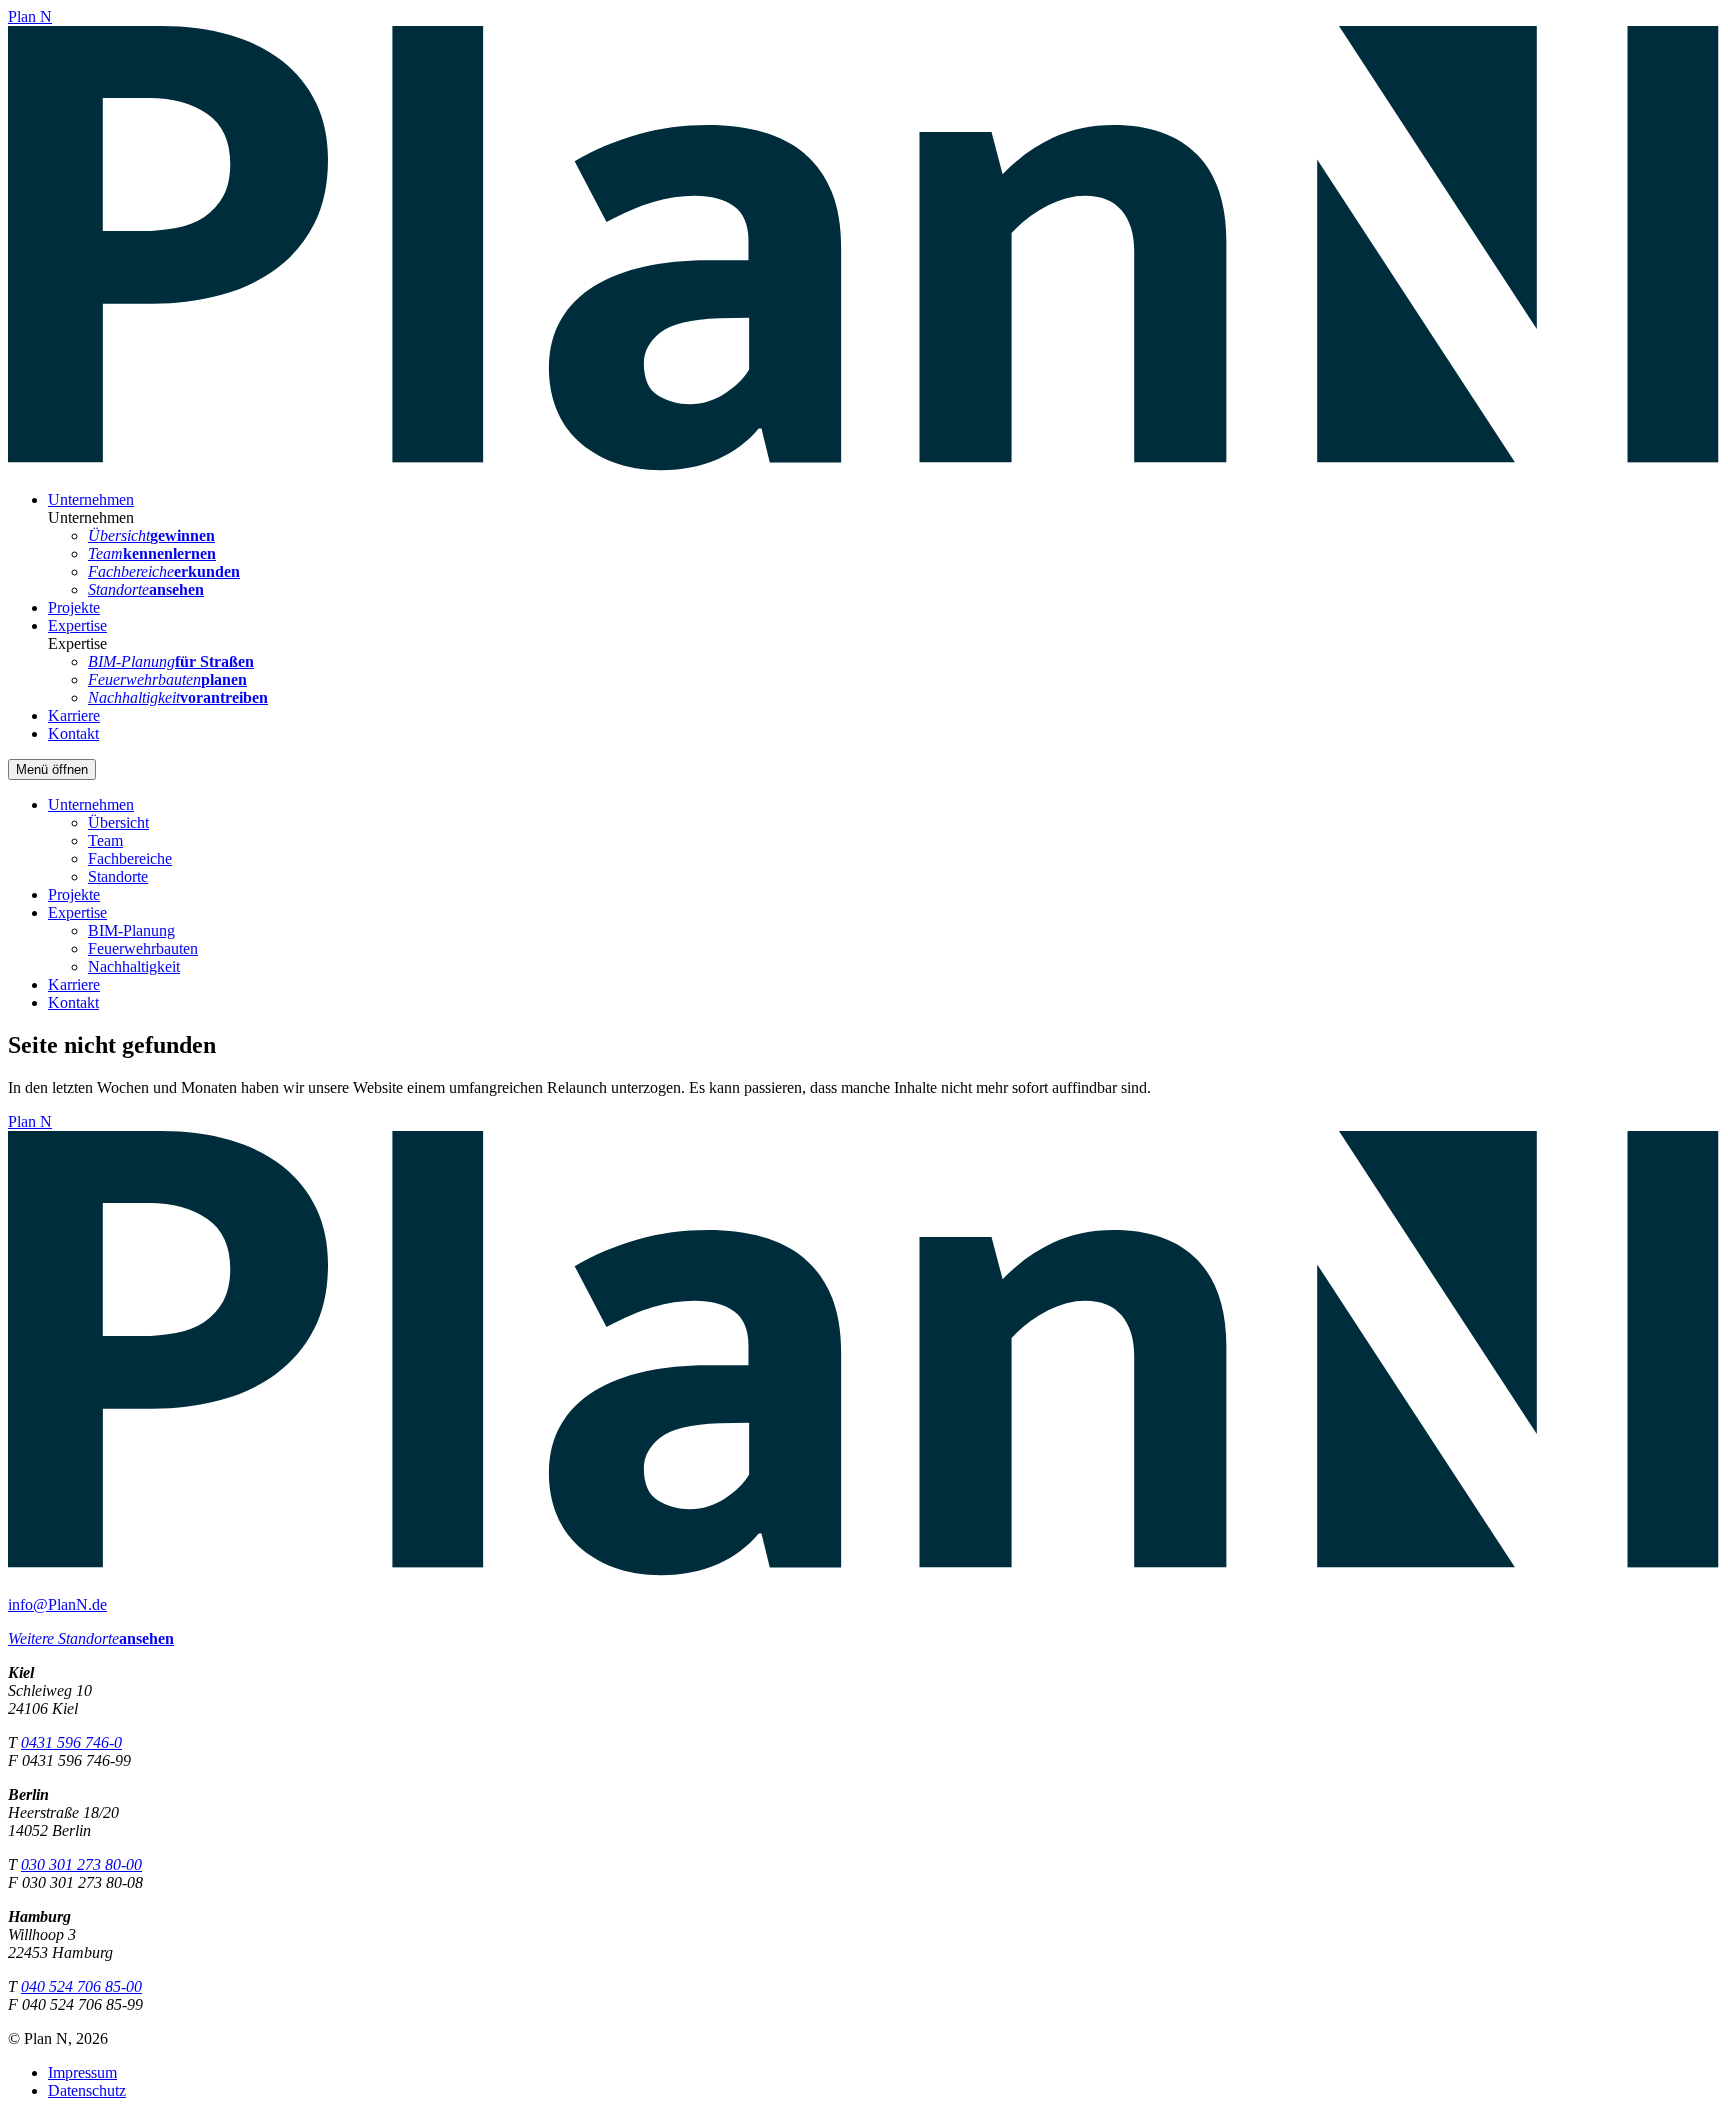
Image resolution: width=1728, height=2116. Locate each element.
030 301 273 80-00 (81, 1864)
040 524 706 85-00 (81, 1986)
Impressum (82, 2072)
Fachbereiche (130, 858)
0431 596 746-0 (71, 1742)
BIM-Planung (131, 930)
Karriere (74, 715)
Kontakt (73, 733)
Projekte (74, 607)
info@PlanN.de (57, 1604)
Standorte (118, 876)
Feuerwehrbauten (143, 948)
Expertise (77, 625)
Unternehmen (91, 499)
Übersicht (118, 822)
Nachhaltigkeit (134, 966)
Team (105, 840)
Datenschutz (87, 2090)
